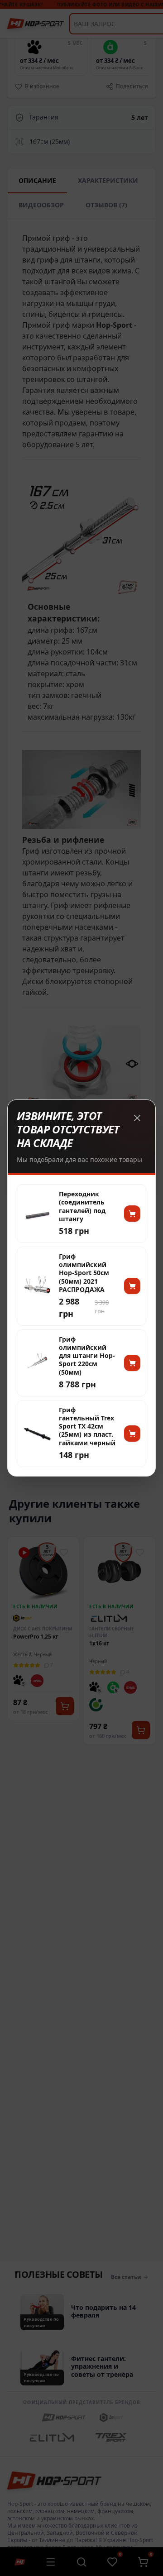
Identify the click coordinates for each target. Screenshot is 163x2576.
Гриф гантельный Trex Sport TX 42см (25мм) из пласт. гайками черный (87, 1427)
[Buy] (132, 1214)
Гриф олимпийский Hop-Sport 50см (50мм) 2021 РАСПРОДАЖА (84, 1273)
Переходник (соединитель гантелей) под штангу (82, 1207)
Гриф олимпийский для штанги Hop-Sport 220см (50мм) (87, 1356)
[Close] (137, 1118)
